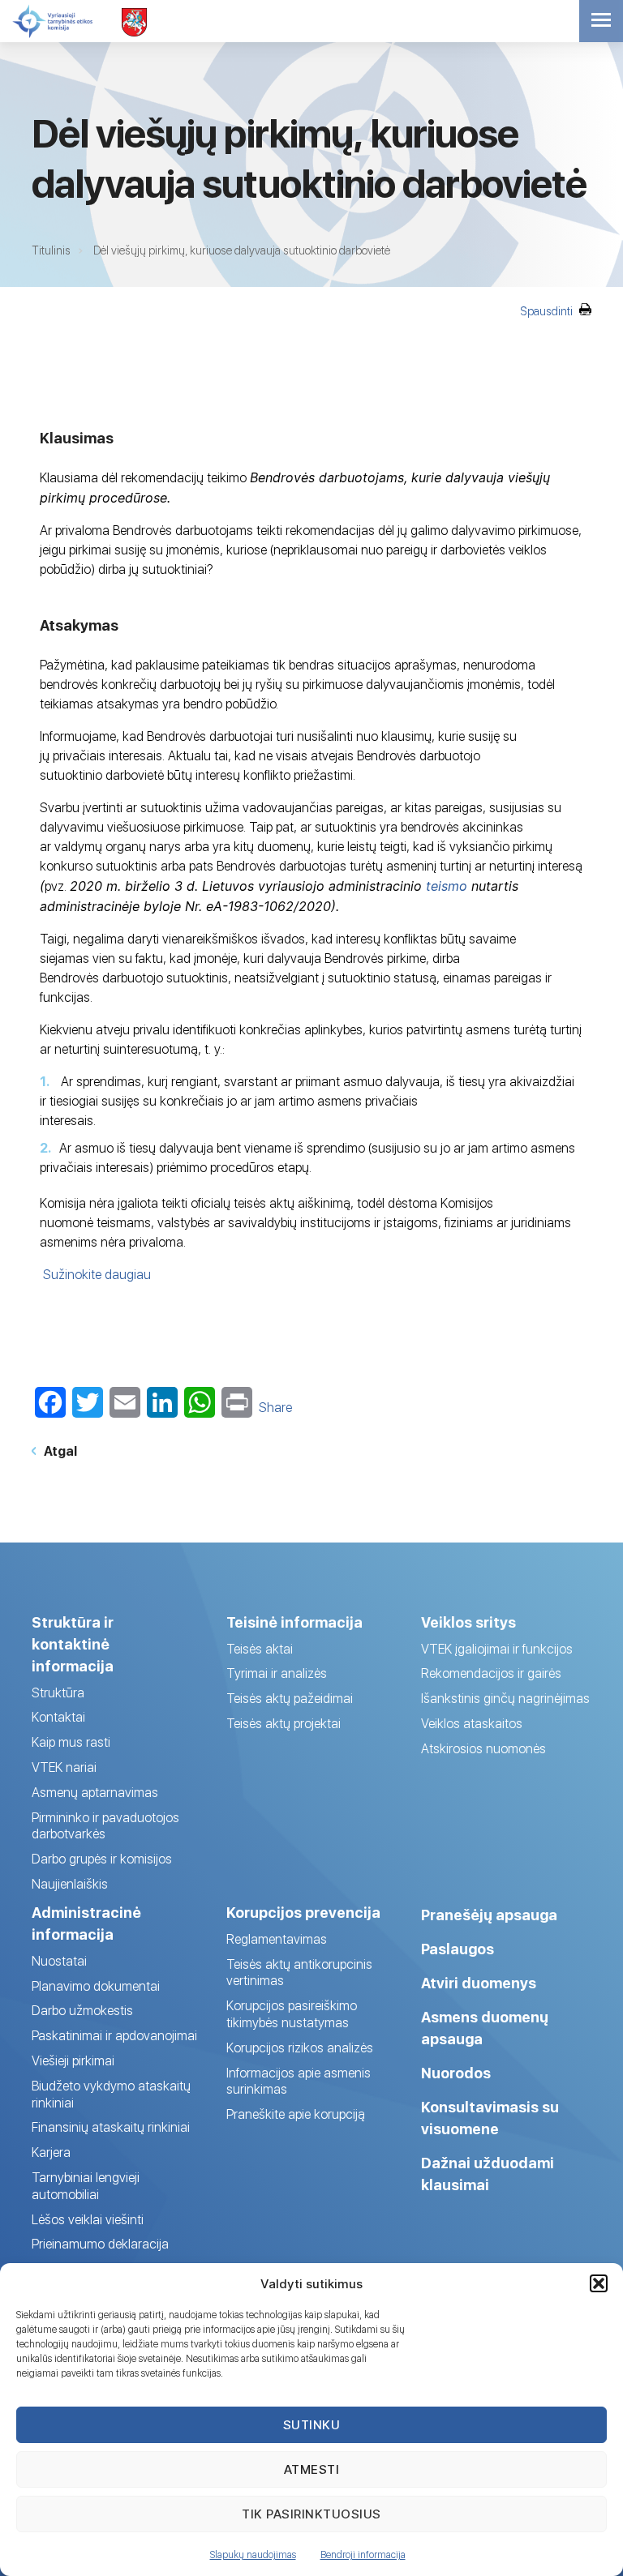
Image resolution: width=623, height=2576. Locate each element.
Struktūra (58, 1693)
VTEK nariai (64, 1767)
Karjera (51, 2152)
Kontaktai (58, 1717)
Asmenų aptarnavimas (95, 1793)
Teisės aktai (260, 1649)
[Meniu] (601, 21)
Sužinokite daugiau (97, 1275)
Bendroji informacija (363, 2555)
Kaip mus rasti (71, 1742)
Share (275, 1408)
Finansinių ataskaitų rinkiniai (111, 2127)
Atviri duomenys (479, 1983)
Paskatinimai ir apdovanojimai (114, 2036)
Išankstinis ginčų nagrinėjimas (505, 1699)
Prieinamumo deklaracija (100, 2244)
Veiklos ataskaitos (472, 1724)
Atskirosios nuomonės (483, 1749)
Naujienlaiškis (70, 1884)
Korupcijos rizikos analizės (300, 2048)
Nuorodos (456, 2073)
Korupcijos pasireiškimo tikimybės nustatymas (292, 2014)
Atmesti (312, 2469)
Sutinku (312, 2425)
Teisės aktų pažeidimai (290, 1699)
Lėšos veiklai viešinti (88, 2220)
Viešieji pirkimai (73, 2061)
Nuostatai (59, 1961)
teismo (449, 886)
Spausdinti (548, 311)
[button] (599, 2283)
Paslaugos (458, 1949)
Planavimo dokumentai (96, 1986)
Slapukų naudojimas (253, 2555)
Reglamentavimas (277, 1939)
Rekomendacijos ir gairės (491, 1673)
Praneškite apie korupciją (296, 2114)
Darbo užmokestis (82, 2011)
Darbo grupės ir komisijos (102, 1859)
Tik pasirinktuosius (311, 2514)
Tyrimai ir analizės (277, 1673)
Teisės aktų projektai (284, 1724)
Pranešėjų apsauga (489, 1915)
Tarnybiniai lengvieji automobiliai (86, 2186)
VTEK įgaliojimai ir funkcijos (497, 1649)
